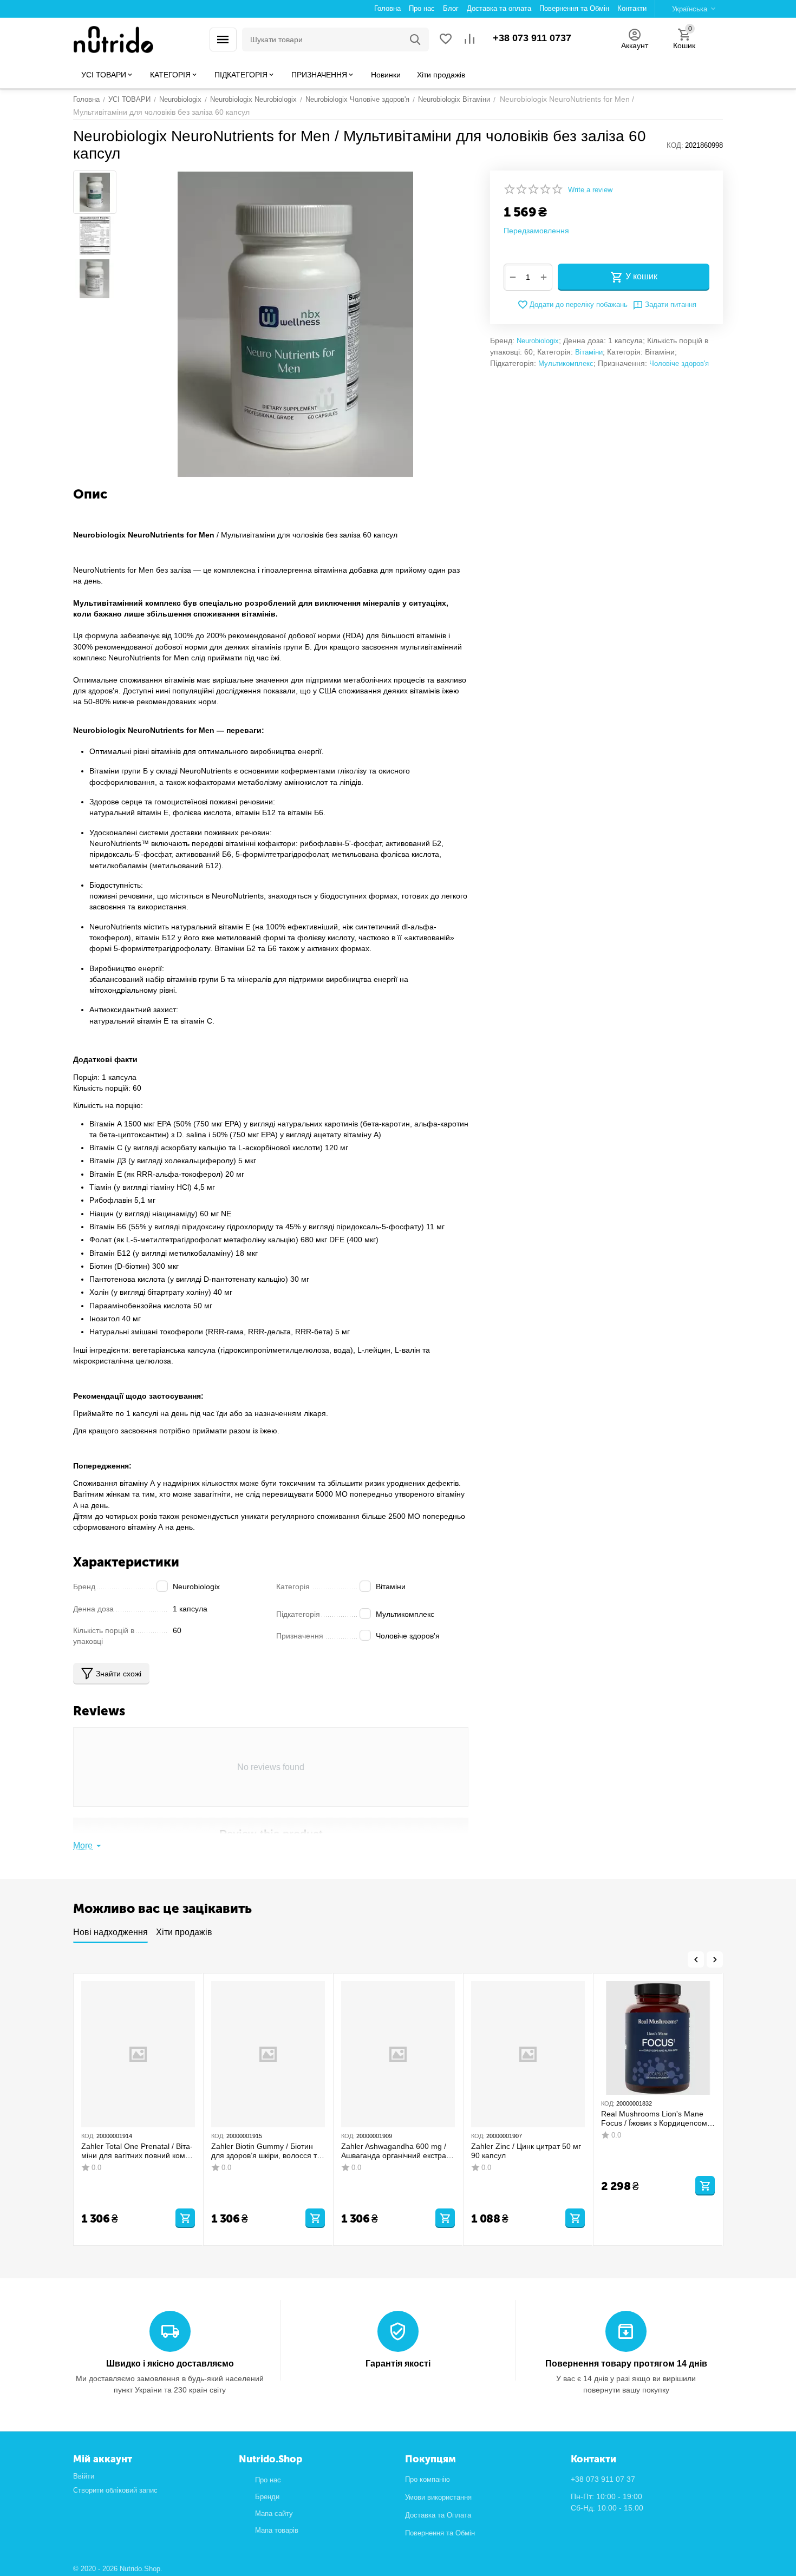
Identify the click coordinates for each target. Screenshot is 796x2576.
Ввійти (84, 2476)
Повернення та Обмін (440, 2533)
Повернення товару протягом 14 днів (626, 2364)
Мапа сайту (274, 2513)
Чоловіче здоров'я (679, 363)
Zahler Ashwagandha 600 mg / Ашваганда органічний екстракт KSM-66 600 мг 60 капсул (397, 2151)
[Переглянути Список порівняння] (469, 40)
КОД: (675, 145)
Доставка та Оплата (438, 2515)
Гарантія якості (398, 2364)
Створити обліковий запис (115, 2490)
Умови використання (438, 2497)
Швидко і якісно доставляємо (170, 2364)
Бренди (267, 2497)
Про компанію (428, 2479)
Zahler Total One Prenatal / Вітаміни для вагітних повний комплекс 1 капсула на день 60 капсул (137, 2151)
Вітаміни (589, 352)
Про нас (268, 2480)
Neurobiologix (538, 341)
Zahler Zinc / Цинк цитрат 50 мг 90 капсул (526, 2151)
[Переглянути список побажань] (446, 40)
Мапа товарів (277, 2530)
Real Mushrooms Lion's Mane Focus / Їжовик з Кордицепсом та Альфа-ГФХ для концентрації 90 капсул (658, 2119)
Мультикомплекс (566, 363)
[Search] (415, 40)
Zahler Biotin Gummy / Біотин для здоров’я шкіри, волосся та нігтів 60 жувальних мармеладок (266, 2151)
